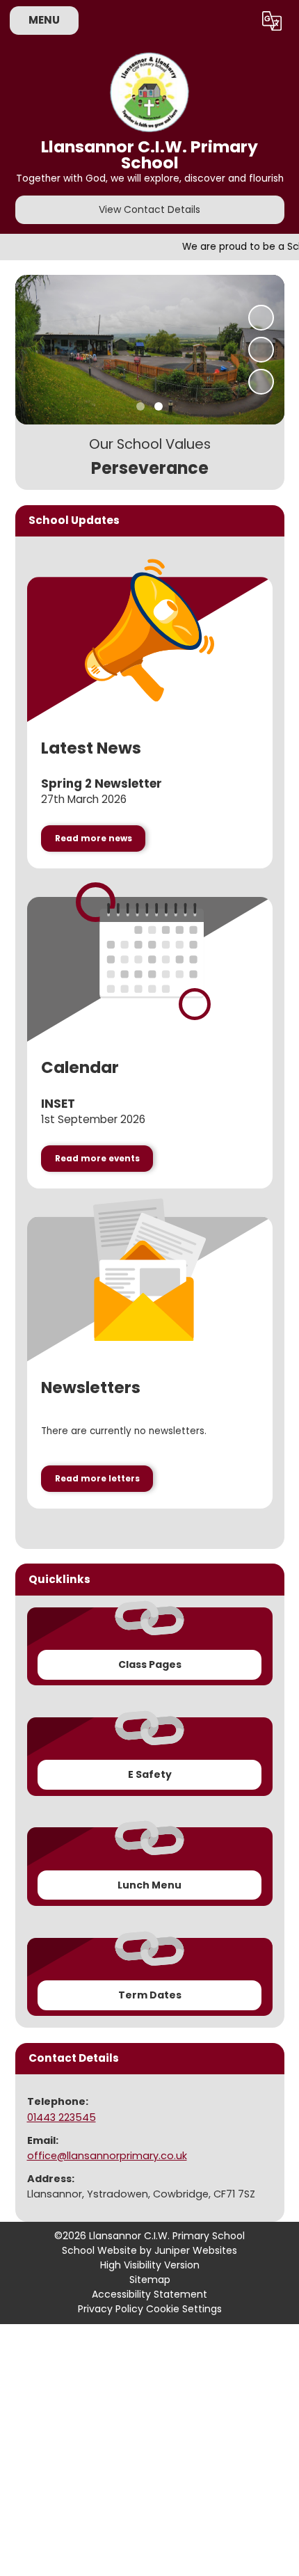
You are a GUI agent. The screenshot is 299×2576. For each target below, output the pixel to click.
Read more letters (97, 1479)
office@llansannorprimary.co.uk (107, 2156)
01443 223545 (62, 2117)
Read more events (97, 1159)
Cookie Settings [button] (184, 2309)
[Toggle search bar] (236, 21)
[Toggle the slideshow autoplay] (261, 318)
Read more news (94, 838)
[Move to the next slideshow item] (261, 382)
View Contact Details (149, 209)
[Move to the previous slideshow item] (261, 350)
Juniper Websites (196, 2250)
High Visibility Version (150, 2265)
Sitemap (150, 2280)
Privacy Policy (111, 2309)
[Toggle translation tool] (272, 21)
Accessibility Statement (149, 2294)
